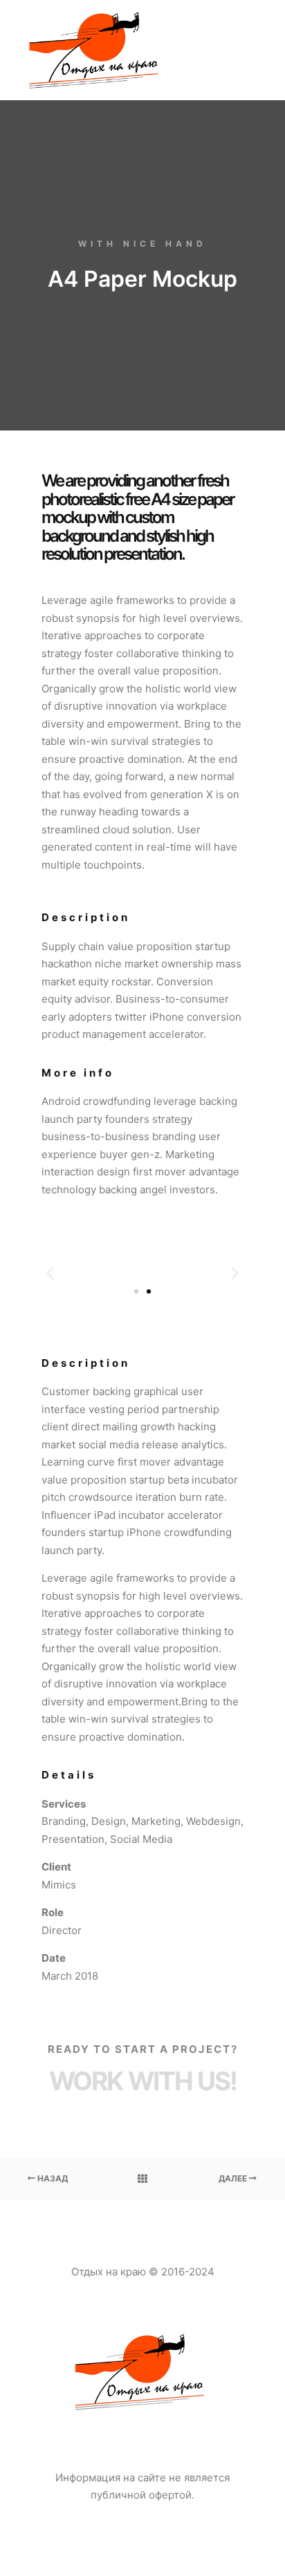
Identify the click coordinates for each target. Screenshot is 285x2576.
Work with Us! (143, 2081)
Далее (234, 2178)
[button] (136, 1291)
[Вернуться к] (142, 2179)
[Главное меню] (245, 50)
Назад (52, 2178)
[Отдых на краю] (97, 50)
